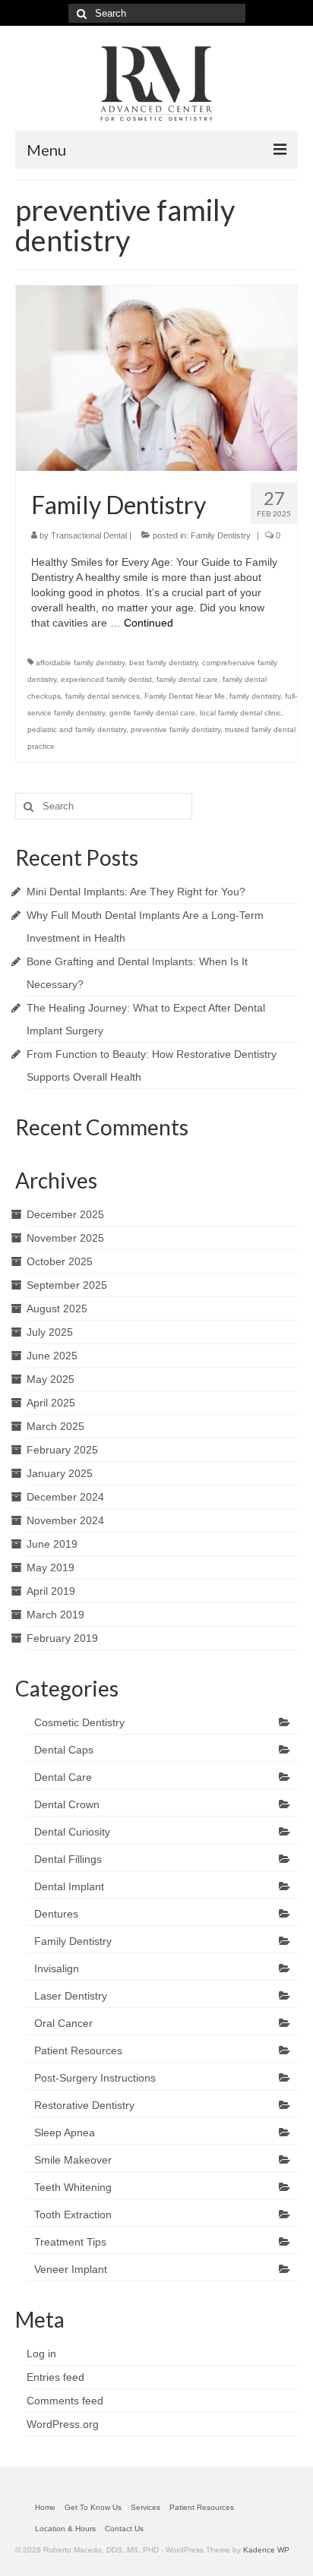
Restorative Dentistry (84, 2105)
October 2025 (60, 1261)
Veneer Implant (71, 2269)
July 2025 (50, 1332)
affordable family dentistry (80, 663)
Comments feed (65, 2401)
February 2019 (62, 1638)
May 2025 (51, 1379)
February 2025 (62, 1450)
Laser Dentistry (71, 1996)
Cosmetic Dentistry (79, 1722)
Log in (41, 2353)
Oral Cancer (63, 2023)
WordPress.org (63, 2424)
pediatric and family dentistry (77, 729)
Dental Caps (64, 1750)
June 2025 (52, 1356)
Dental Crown (67, 1804)
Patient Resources (78, 2050)
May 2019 (51, 1567)
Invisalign (57, 1968)
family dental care (187, 679)
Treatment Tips (70, 2242)
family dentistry (255, 696)
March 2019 (55, 1615)
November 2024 (65, 1520)
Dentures (56, 1914)
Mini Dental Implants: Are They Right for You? (136, 892)
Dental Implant (69, 1886)
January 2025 (60, 1473)
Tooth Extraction (73, 2215)
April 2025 (51, 1403)
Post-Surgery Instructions (95, 2078)
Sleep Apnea (65, 2132)
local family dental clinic (240, 713)
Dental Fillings (68, 1859)
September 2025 (67, 1285)
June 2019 (52, 1544)
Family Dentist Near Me (185, 696)
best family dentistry (163, 663)
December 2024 (65, 1497)
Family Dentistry (221, 535)
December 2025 (65, 1214)
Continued (149, 623)
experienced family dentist (106, 679)
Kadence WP (266, 2550)
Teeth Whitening (73, 2187)
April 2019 (51, 1591)
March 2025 (55, 1426)
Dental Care (63, 1777)
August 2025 (57, 1309)
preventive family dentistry (175, 729)
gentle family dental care (152, 713)
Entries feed (55, 2377)
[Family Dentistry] (156, 377)
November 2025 (65, 1238)
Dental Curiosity (72, 1832)
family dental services (103, 696)
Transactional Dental (89, 535)
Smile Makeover (73, 2160)
